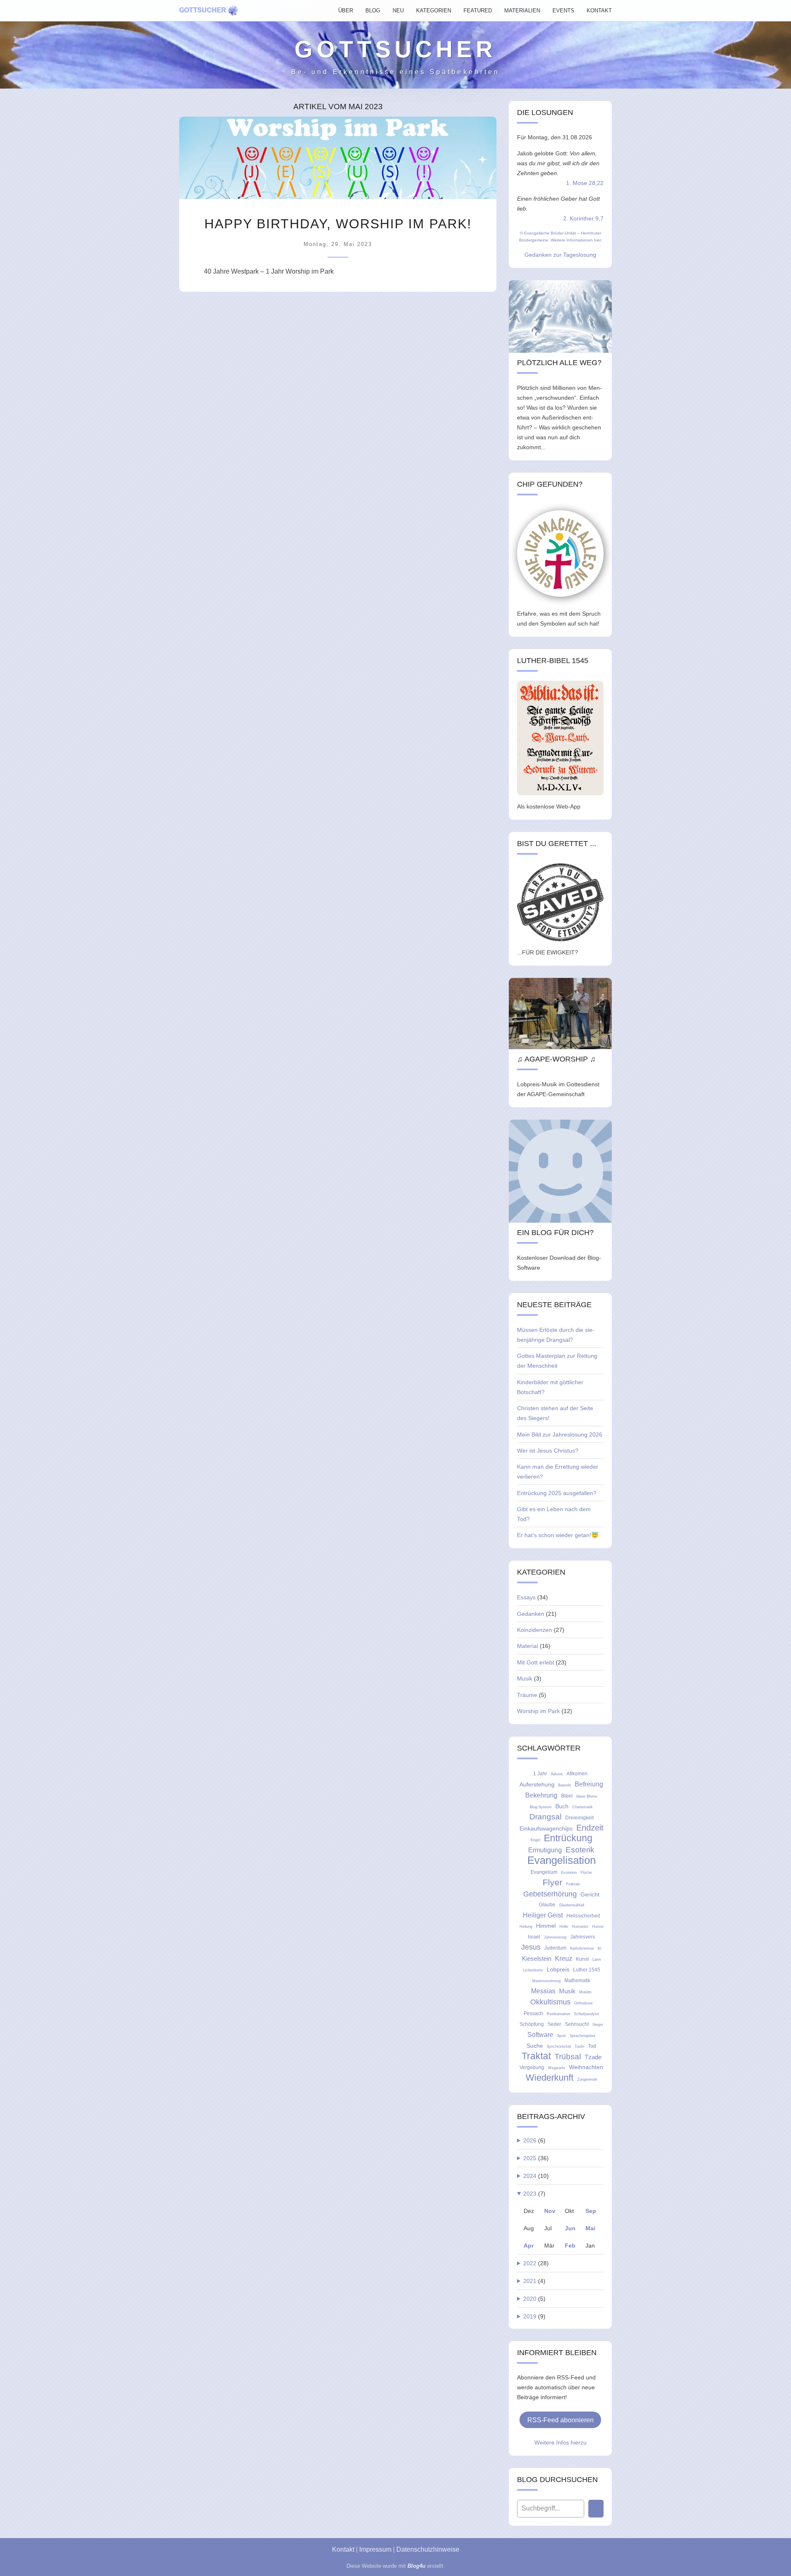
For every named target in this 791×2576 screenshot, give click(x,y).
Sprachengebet (583, 2036)
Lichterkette (533, 1970)
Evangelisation (562, 1860)
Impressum (375, 2549)
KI (600, 1948)
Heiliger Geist (543, 1915)
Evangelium (544, 1872)
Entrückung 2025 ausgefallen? (557, 1493)
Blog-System (541, 1807)
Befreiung (589, 1784)
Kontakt (343, 2549)
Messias (543, 1991)
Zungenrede (587, 2079)
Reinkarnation (558, 2014)
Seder (554, 2024)
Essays (526, 1597)
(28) (536, 2263)
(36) (536, 2158)
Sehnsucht (577, 2024)
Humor (598, 1927)
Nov (550, 2211)
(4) (534, 2281)
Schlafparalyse (586, 2014)
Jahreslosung (555, 1937)
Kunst (582, 1959)
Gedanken (531, 1614)
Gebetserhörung (550, 1894)
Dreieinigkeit (579, 1818)
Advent (557, 1774)
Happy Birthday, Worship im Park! (338, 224)
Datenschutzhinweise (428, 2549)
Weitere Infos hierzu (560, 2442)
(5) (534, 2299)
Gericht (590, 1894)
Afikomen (577, 1774)
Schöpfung (532, 2024)
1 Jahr (540, 1774)
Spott (562, 2036)
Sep (591, 2211)
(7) (534, 2194)
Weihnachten (586, 2067)
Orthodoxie (584, 2003)
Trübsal (568, 2057)
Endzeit (590, 1828)
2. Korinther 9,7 (583, 218)
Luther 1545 (587, 1970)
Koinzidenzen (535, 1630)
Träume (527, 1695)
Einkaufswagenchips (546, 1828)
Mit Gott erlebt (536, 1662)
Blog (373, 11)
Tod (592, 2046)
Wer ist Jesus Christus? (548, 1451)
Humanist (580, 1927)
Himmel (546, 1926)
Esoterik (580, 1850)
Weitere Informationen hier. (576, 240)
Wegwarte (557, 2068)
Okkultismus (550, 2002)
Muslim (585, 1992)
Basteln (565, 1785)
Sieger (598, 2025)
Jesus (531, 1947)
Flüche (586, 1873)
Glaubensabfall (572, 1905)
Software (540, 2035)
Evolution (569, 1873)
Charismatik (583, 1807)
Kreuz (564, 1958)
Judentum (555, 1948)
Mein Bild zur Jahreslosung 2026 (560, 1434)
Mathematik (577, 1981)
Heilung (526, 1927)
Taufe (579, 2046)
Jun (570, 2228)
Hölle (564, 1927)
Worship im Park (538, 1711)
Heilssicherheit (583, 1916)
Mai (590, 2228)
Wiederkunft (550, 2078)
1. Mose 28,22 (585, 183)
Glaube (547, 1905)
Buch (562, 1806)
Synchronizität (559, 2046)
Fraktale (573, 1884)
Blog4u (417, 2566)
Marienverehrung (546, 1981)
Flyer (552, 1882)
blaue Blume (587, 1796)
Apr (529, 2246)
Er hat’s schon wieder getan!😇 (558, 1535)
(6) (534, 2140)
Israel (534, 1937)
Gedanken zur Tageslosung (560, 255)
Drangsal (545, 1817)
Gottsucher (203, 10)
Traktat (536, 2056)
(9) (534, 2316)
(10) (536, 2176)
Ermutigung (545, 1850)
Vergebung (532, 2067)
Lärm (597, 1960)
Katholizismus (582, 1948)
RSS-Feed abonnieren (560, 2420)
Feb (570, 2246)
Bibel (567, 1796)
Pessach (533, 2013)
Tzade (593, 2057)
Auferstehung (537, 1784)
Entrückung (568, 1838)
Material (528, 1646)
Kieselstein (537, 1958)
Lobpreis (558, 1969)
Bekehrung (541, 1795)
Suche (535, 2046)
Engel (535, 1840)
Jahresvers (583, 1937)
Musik (525, 1678)
